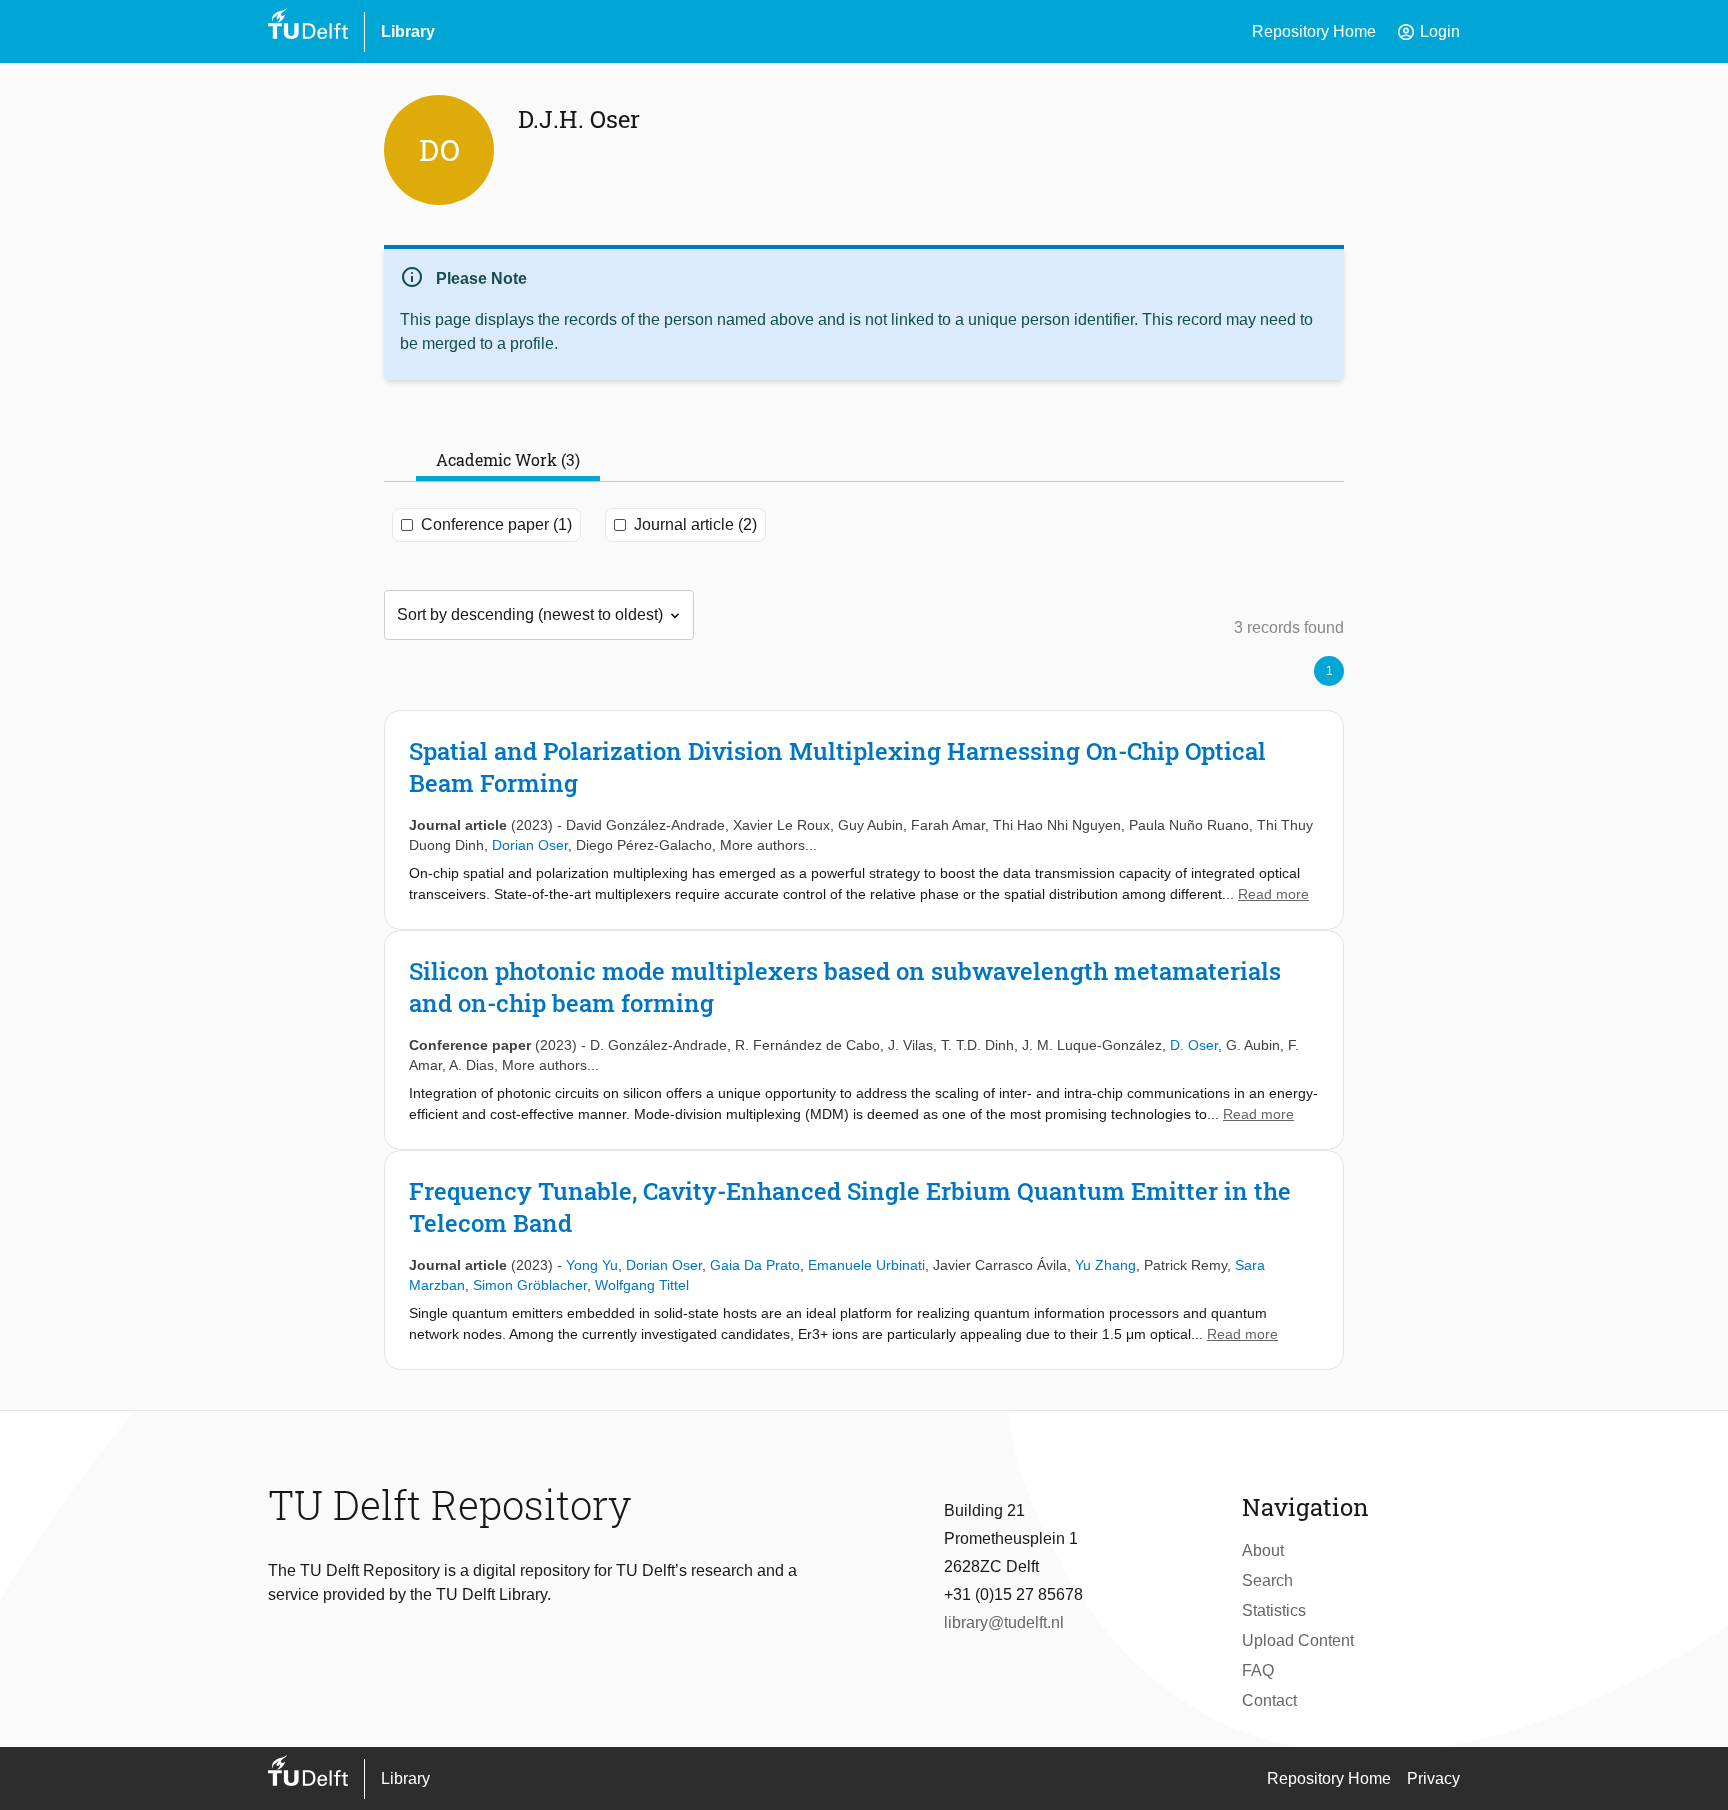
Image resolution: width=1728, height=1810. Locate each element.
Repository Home (1314, 31)
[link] (864, 820)
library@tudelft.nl (1004, 1622)
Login (1428, 32)
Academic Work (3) (508, 459)
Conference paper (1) (496, 524)
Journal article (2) (695, 524)
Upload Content (1298, 1640)
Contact (1269, 1700)
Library (408, 31)
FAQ (1258, 1670)
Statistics (1274, 1610)
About (1263, 1550)
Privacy (1433, 1778)
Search (1267, 1580)
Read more (1273, 894)
